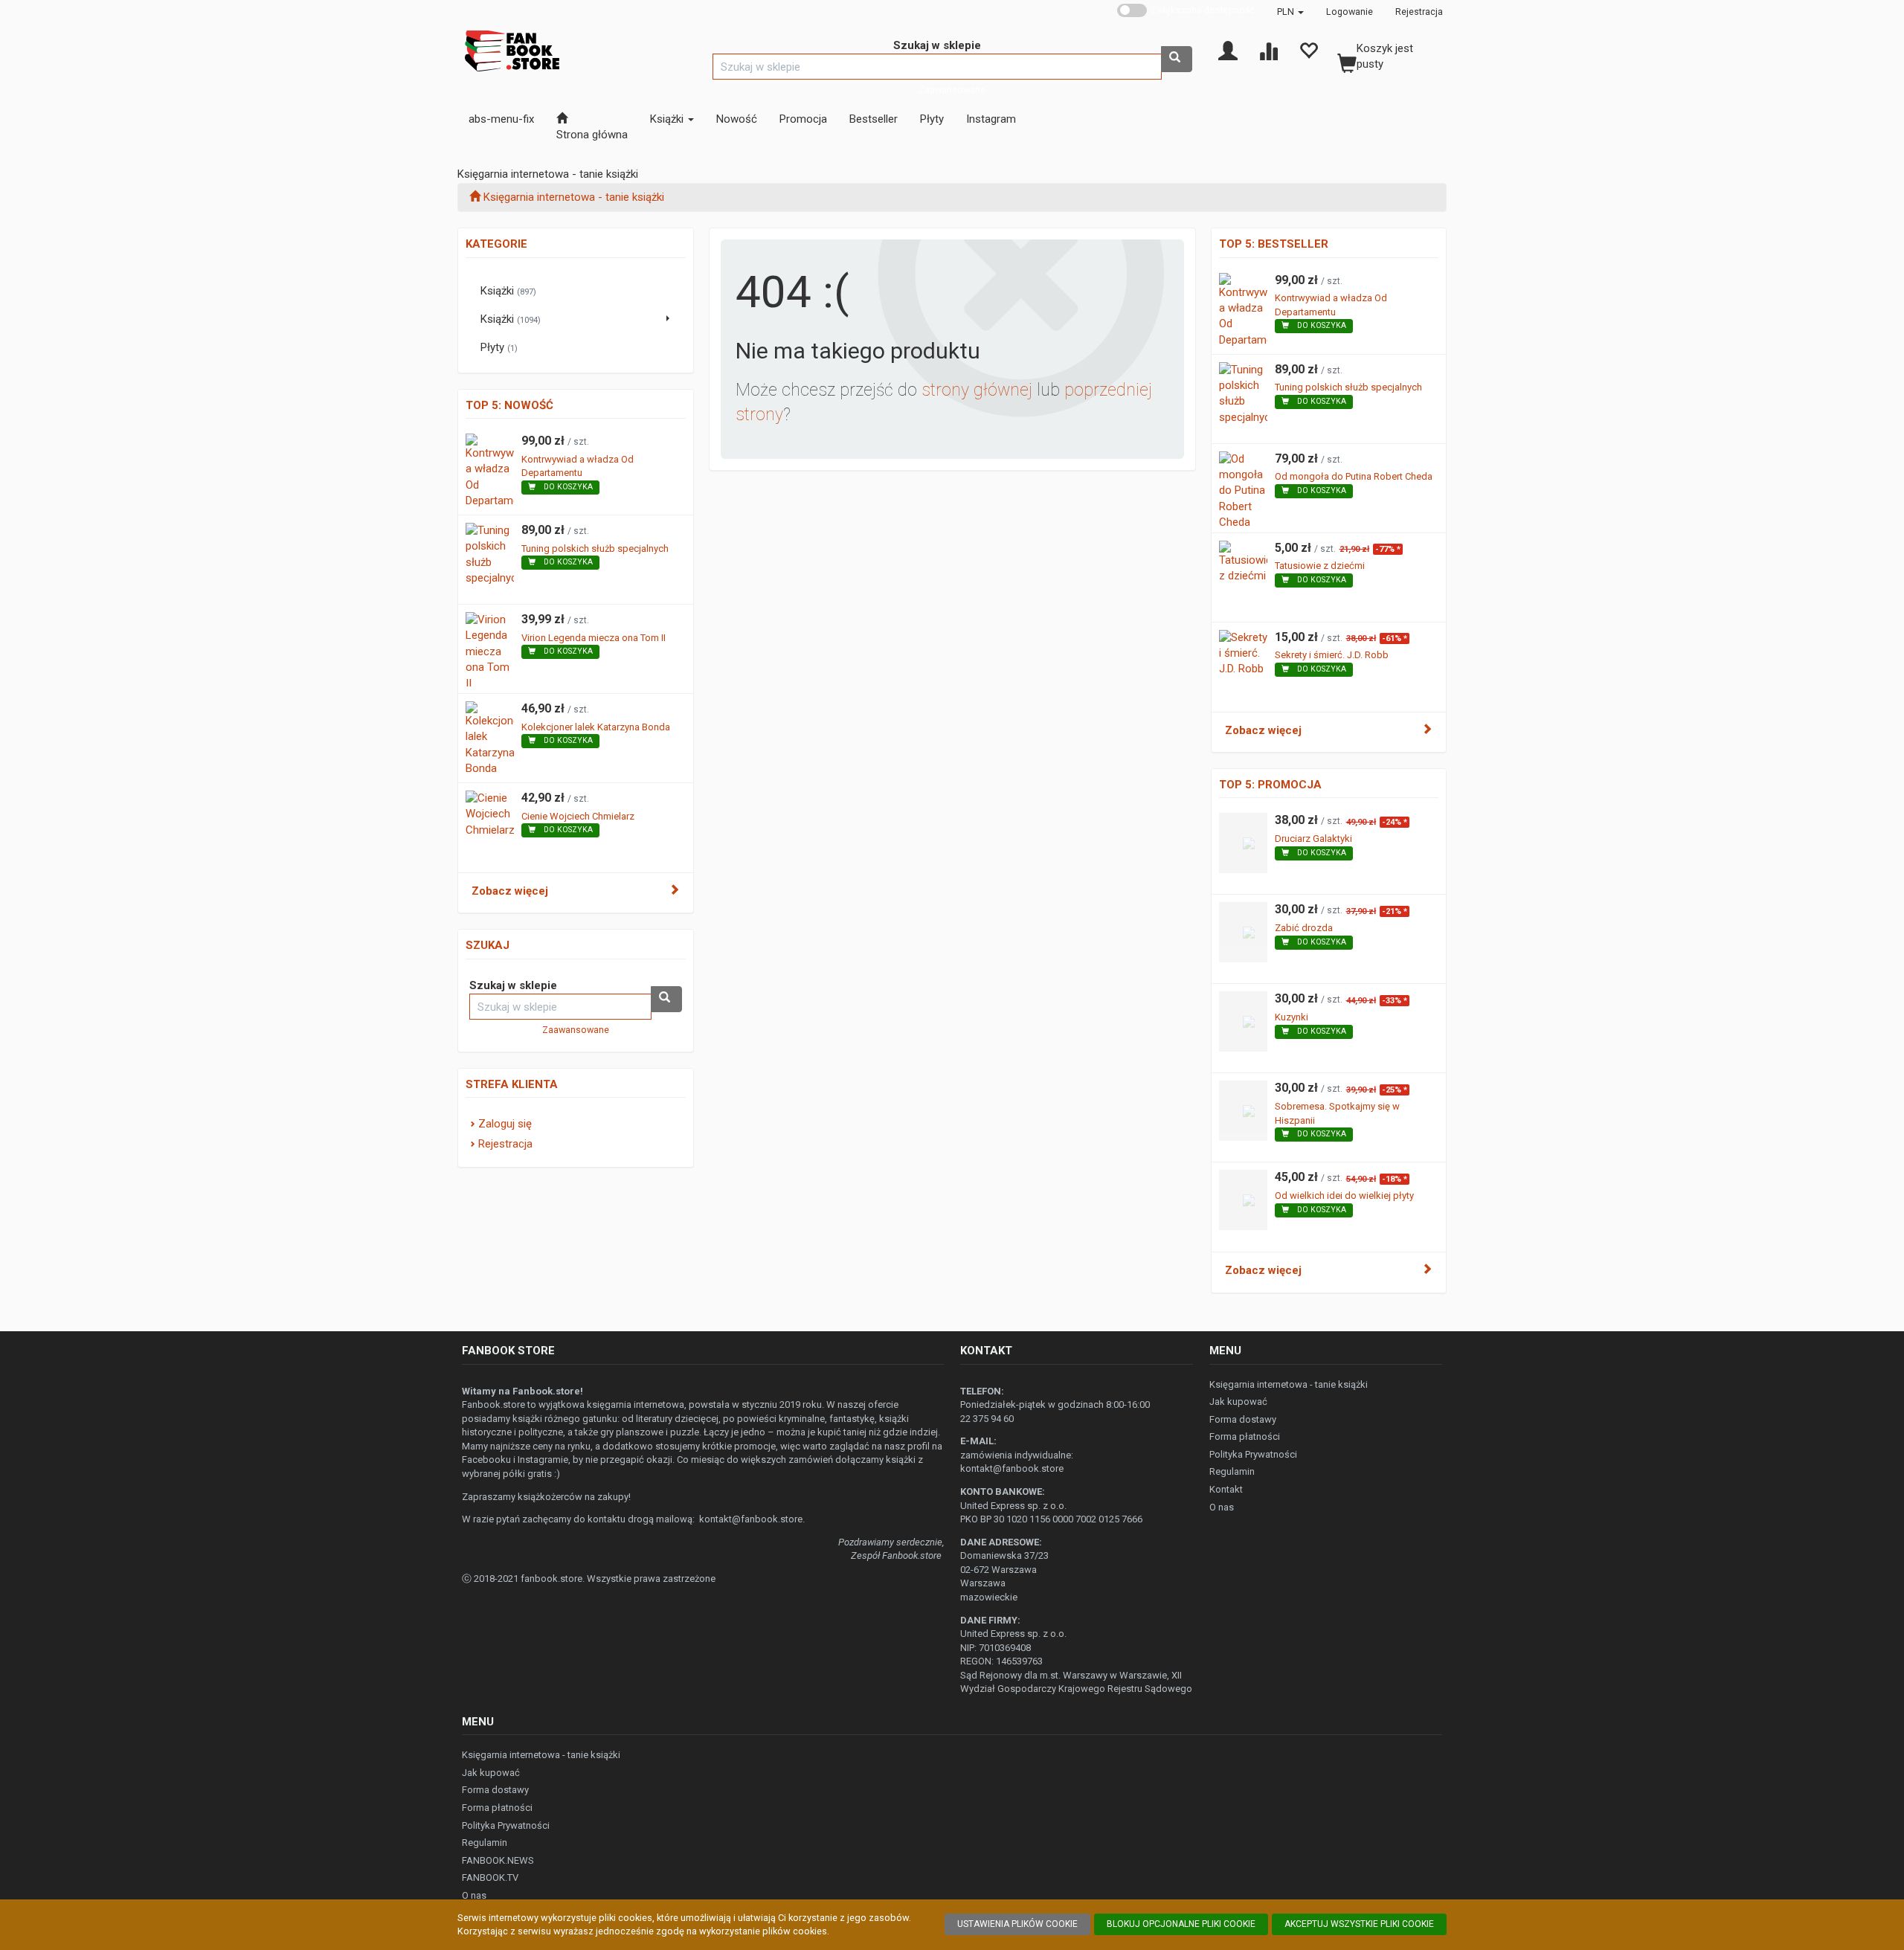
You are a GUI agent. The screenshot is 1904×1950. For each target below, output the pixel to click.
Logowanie (1350, 12)
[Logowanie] (1228, 50)
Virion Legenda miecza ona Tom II (594, 638)
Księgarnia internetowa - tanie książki (1289, 1384)
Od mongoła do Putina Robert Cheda (1354, 476)
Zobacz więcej (510, 891)
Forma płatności (1245, 1436)
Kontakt (1226, 1489)
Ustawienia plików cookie (1017, 1924)
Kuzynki (1292, 1017)
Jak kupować (1238, 1402)
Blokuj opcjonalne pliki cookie (1181, 1924)
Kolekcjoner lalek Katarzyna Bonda (596, 727)
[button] (1290, 12)
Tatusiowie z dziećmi (1320, 566)
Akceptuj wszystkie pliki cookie (1359, 1924)
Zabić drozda (1304, 928)
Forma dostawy (1243, 1419)
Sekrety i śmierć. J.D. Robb (1332, 655)
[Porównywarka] (1268, 50)
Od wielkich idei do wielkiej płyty (1344, 1196)
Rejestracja (1419, 12)
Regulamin (1232, 1471)
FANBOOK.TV (490, 1877)
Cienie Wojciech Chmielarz (578, 816)
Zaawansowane (952, 90)
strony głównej (977, 390)
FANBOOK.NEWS (498, 1860)
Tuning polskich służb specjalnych (595, 548)
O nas (1222, 1507)
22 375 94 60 (987, 1419)
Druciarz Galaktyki (1313, 839)
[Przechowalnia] (1308, 50)
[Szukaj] (1177, 59)
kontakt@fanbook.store (751, 1519)
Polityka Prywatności (1253, 1454)
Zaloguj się (505, 1124)
